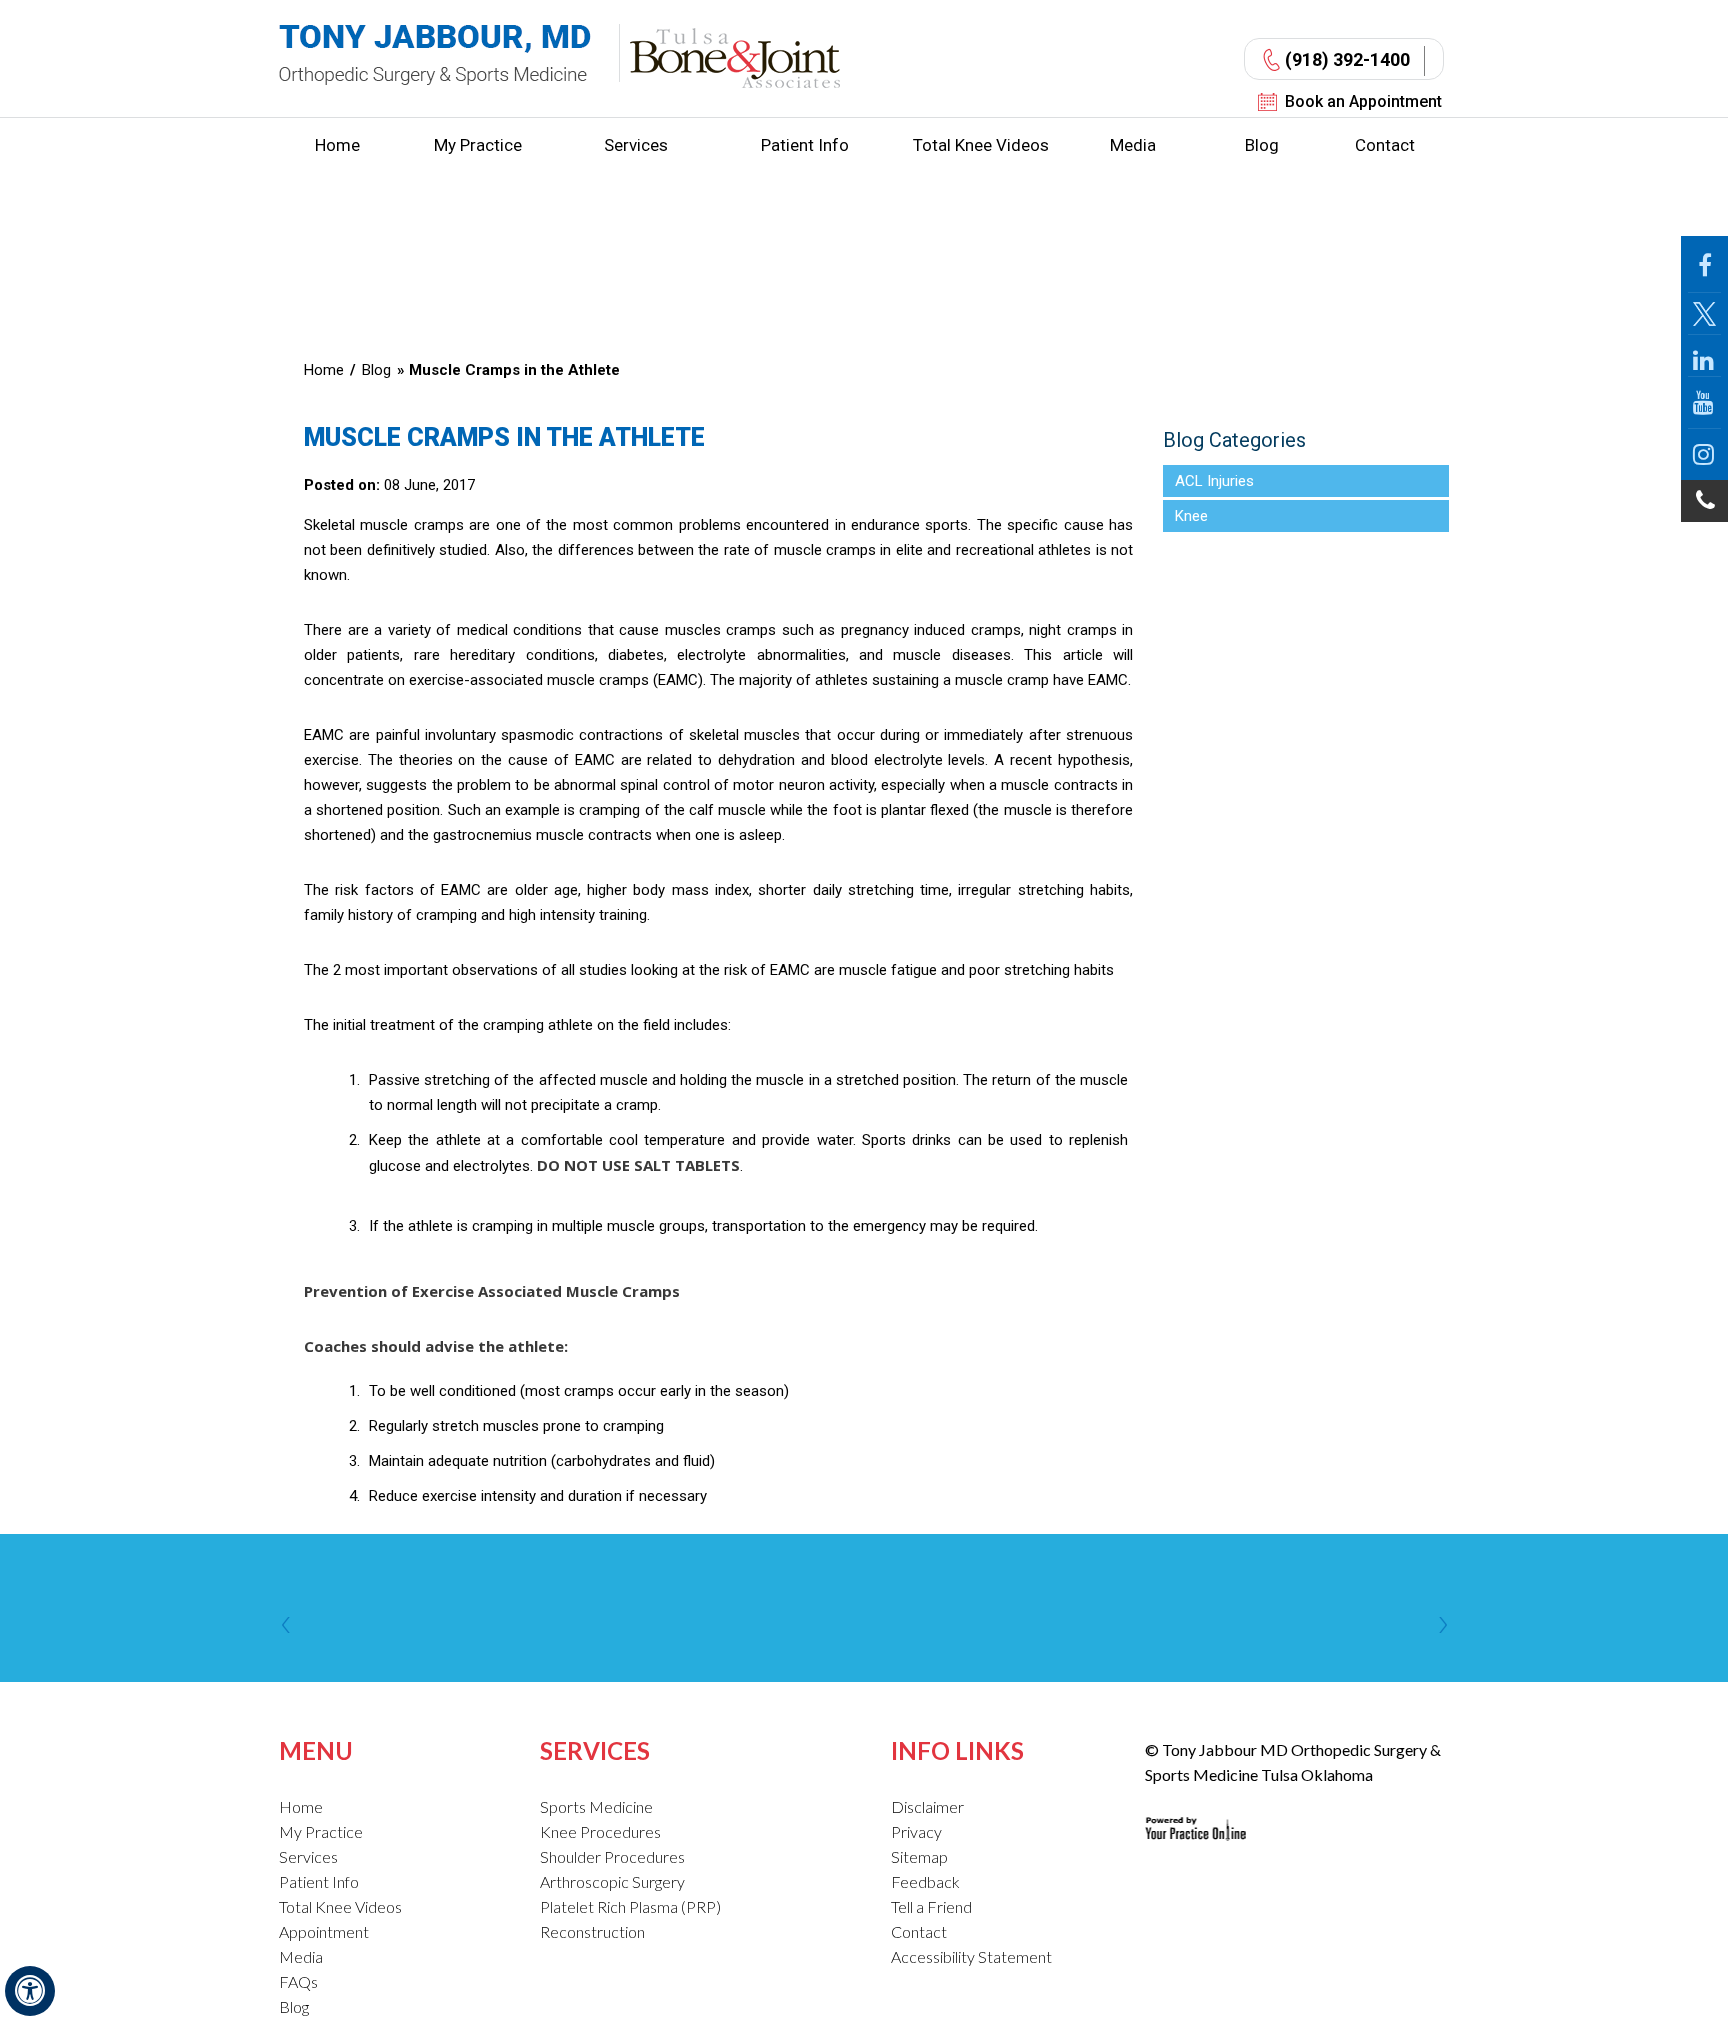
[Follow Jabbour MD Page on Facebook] (1704, 264)
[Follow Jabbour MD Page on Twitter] (1704, 314)
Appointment (324, 1931)
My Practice (478, 145)
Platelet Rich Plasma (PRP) (630, 1906)
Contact (1385, 145)
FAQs (298, 1981)
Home (337, 145)
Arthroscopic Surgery (612, 1881)
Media (1133, 145)
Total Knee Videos (981, 145)
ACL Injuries (1214, 481)
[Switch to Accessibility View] (30, 1991)
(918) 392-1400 (1347, 59)
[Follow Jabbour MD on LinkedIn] (1704, 356)
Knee (1191, 516)
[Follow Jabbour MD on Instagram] (1704, 454)
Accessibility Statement (971, 1956)
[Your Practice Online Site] (1195, 1813)
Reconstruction (592, 1931)
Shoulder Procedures (612, 1856)
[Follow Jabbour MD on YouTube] (1704, 403)
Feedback (925, 1881)
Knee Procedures (600, 1831)
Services (636, 145)
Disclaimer (927, 1806)
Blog (1262, 145)
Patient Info (805, 145)
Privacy (916, 1831)
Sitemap (919, 1856)
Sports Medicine (596, 1806)
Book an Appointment (1363, 101)
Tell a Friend (931, 1906)
